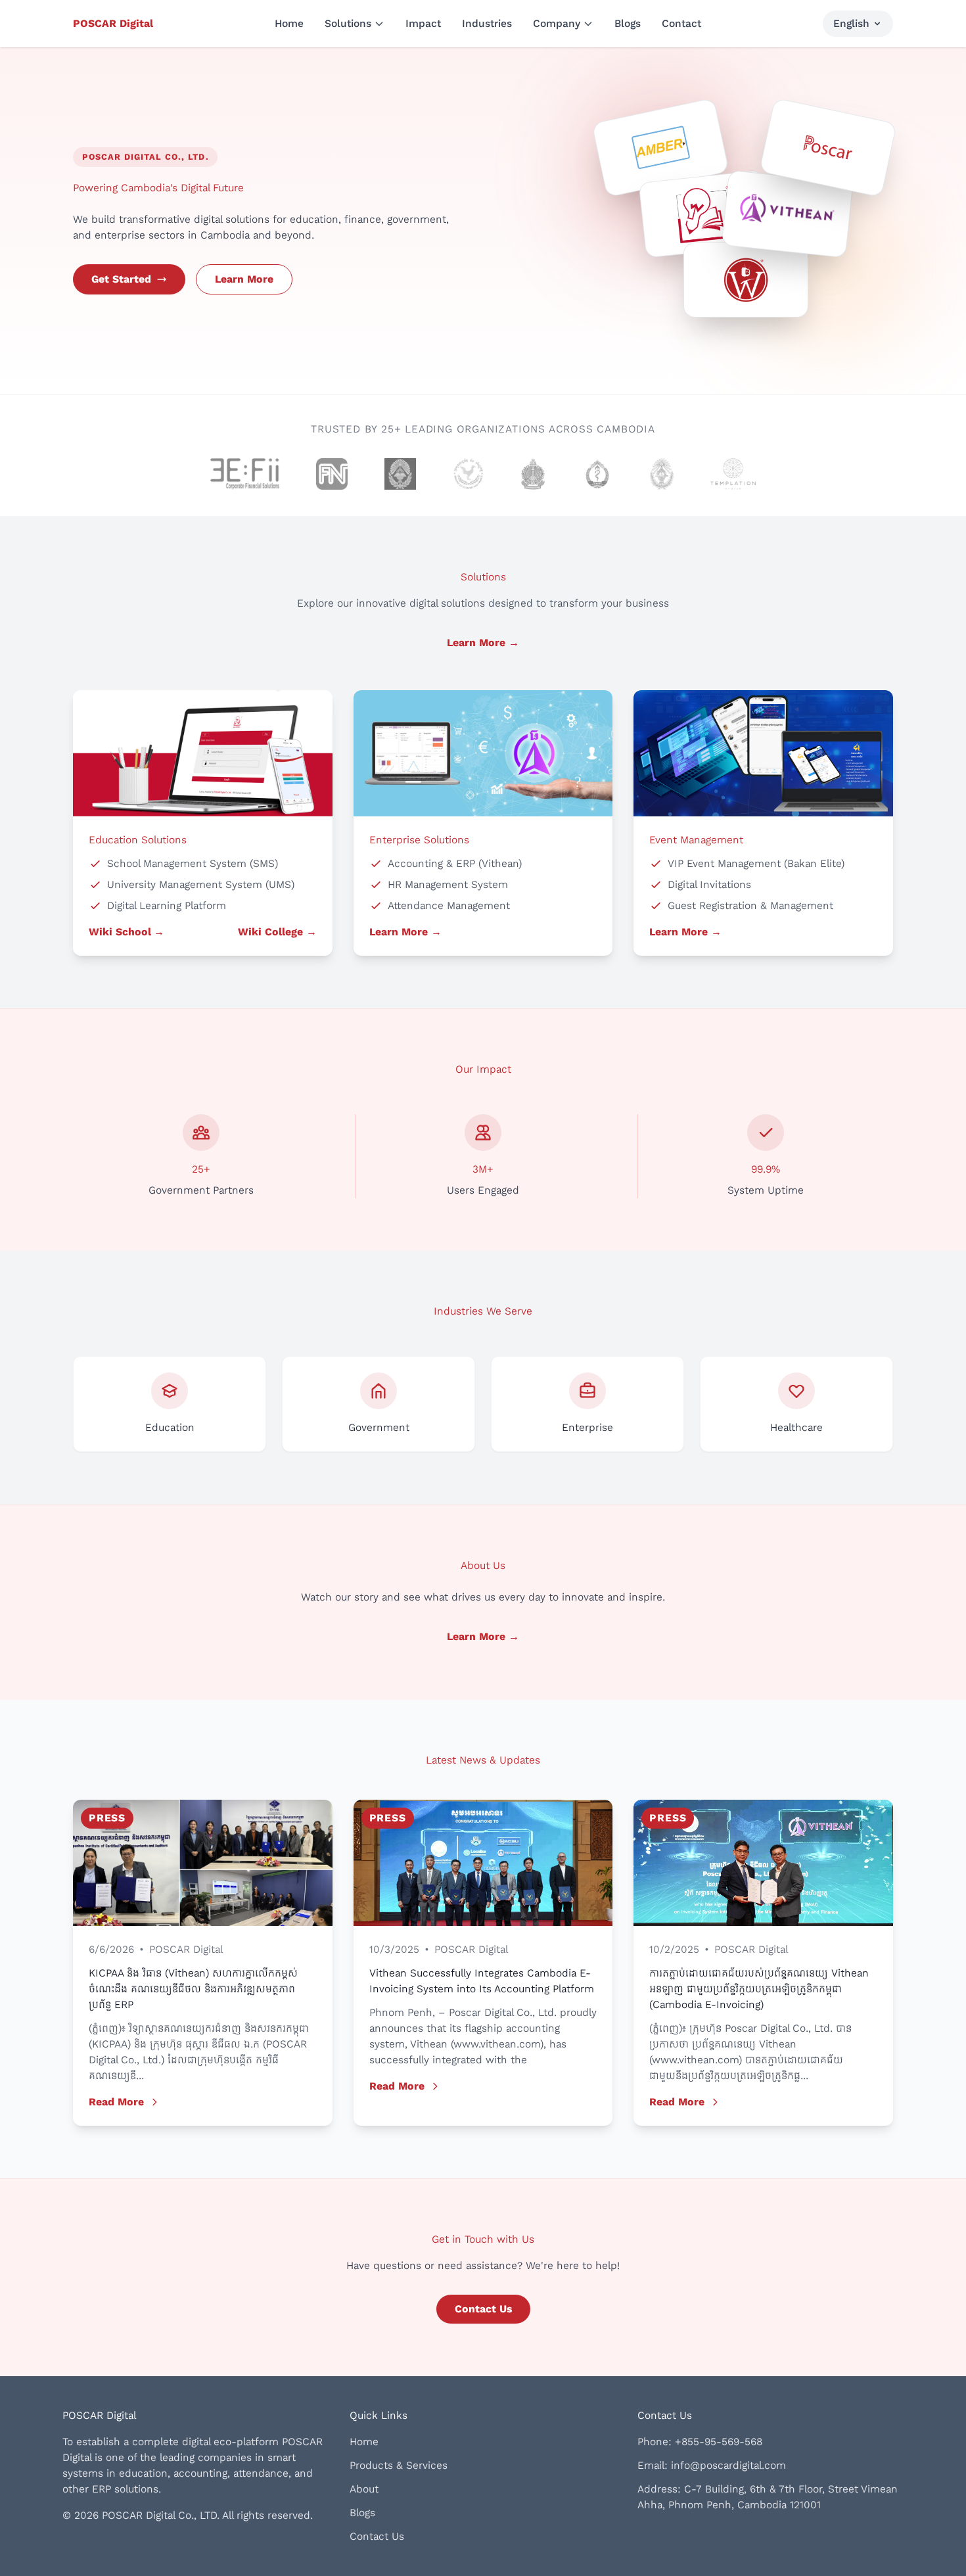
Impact (423, 23)
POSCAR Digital (113, 23)
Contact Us (483, 2309)
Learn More (244, 279)
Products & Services (399, 2465)
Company (557, 23)
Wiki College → (277, 932)
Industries (487, 23)
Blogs (628, 23)
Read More (116, 2102)
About (364, 2489)
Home (289, 23)
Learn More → (483, 643)
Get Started (121, 279)
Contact (681, 23)
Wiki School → (126, 932)
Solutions (348, 23)
